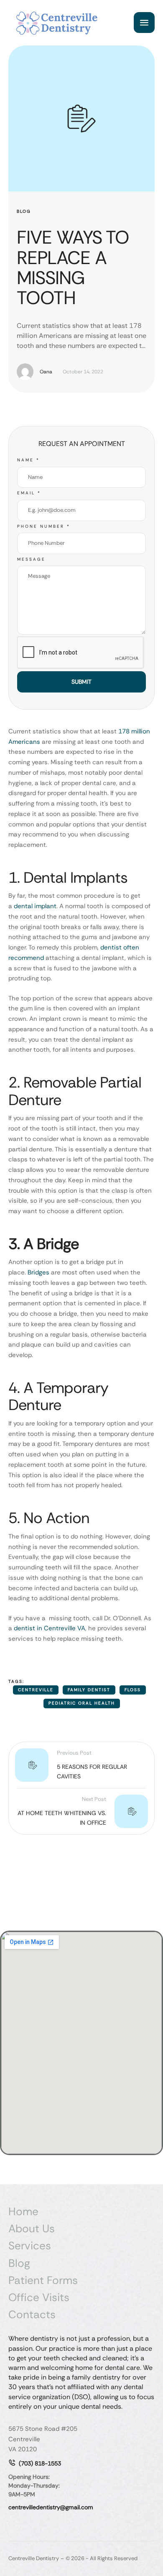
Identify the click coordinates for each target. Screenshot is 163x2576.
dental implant (35, 906)
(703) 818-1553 (40, 2463)
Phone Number (44, 526)
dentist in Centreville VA (50, 1628)
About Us (32, 2229)
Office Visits (39, 2298)
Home (23, 2212)
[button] (140, 2541)
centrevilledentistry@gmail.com (51, 2507)
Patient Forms (43, 2280)
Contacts (32, 2315)
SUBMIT (81, 682)
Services (30, 2246)
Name (28, 460)
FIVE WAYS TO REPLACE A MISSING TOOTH (73, 268)
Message (31, 559)
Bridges (38, 1272)
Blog (19, 2263)
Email (29, 493)
